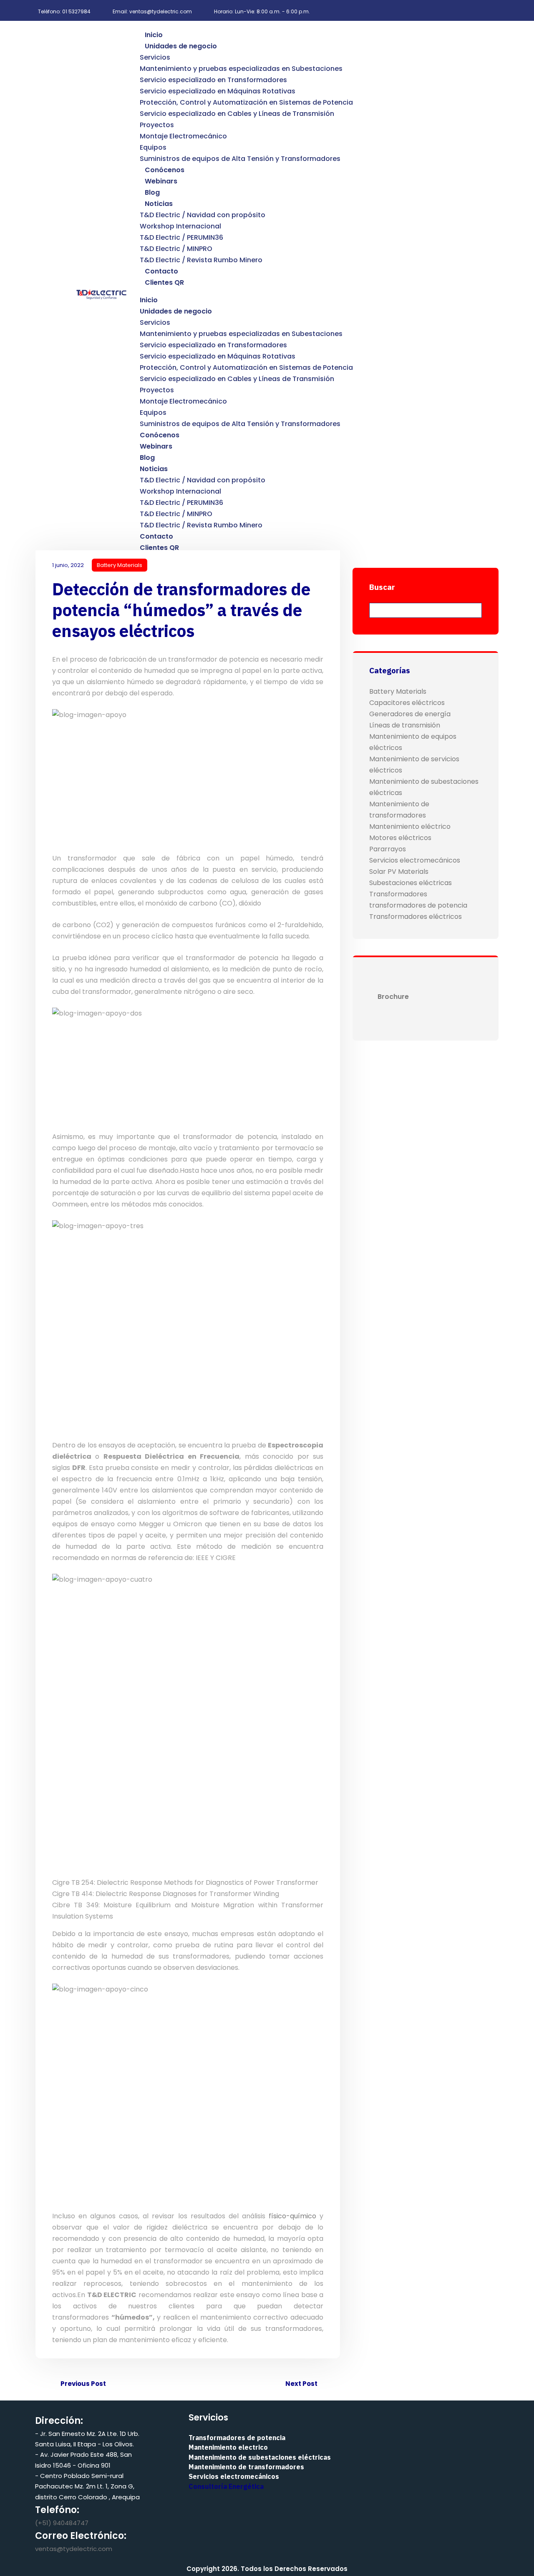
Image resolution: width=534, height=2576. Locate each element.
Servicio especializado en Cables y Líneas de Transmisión (237, 114)
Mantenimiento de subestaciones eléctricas (260, 2457)
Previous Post (83, 2384)
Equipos (153, 147)
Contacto (161, 271)
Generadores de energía (410, 714)
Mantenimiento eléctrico (410, 826)
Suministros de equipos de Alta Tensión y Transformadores (240, 159)
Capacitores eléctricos (407, 703)
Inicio (154, 35)
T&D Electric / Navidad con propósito (203, 215)
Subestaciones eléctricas (411, 883)
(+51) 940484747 (62, 2523)
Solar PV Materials (399, 872)
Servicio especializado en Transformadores (213, 80)
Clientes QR (164, 282)
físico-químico (292, 2216)
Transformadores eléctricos (416, 917)
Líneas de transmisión (405, 725)
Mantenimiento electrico (228, 2447)
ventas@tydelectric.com (74, 2549)
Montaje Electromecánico (183, 136)
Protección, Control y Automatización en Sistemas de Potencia (246, 102)
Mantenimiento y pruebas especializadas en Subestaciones (241, 69)
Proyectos (157, 125)
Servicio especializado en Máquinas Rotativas (218, 91)
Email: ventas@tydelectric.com (152, 11)
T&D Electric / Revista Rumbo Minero (201, 260)
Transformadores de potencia (237, 2438)
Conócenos (165, 170)
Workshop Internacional (180, 226)
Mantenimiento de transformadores (246, 2467)
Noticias (159, 204)
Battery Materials (120, 565)
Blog (152, 192)
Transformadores (398, 894)
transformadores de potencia (418, 905)
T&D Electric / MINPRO (176, 249)
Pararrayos (388, 849)
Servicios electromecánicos (415, 860)
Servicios (155, 57)
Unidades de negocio (181, 46)
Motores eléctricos (400, 838)
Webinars (161, 181)
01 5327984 (76, 11)
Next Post (302, 2384)
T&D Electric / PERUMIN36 (181, 237)
